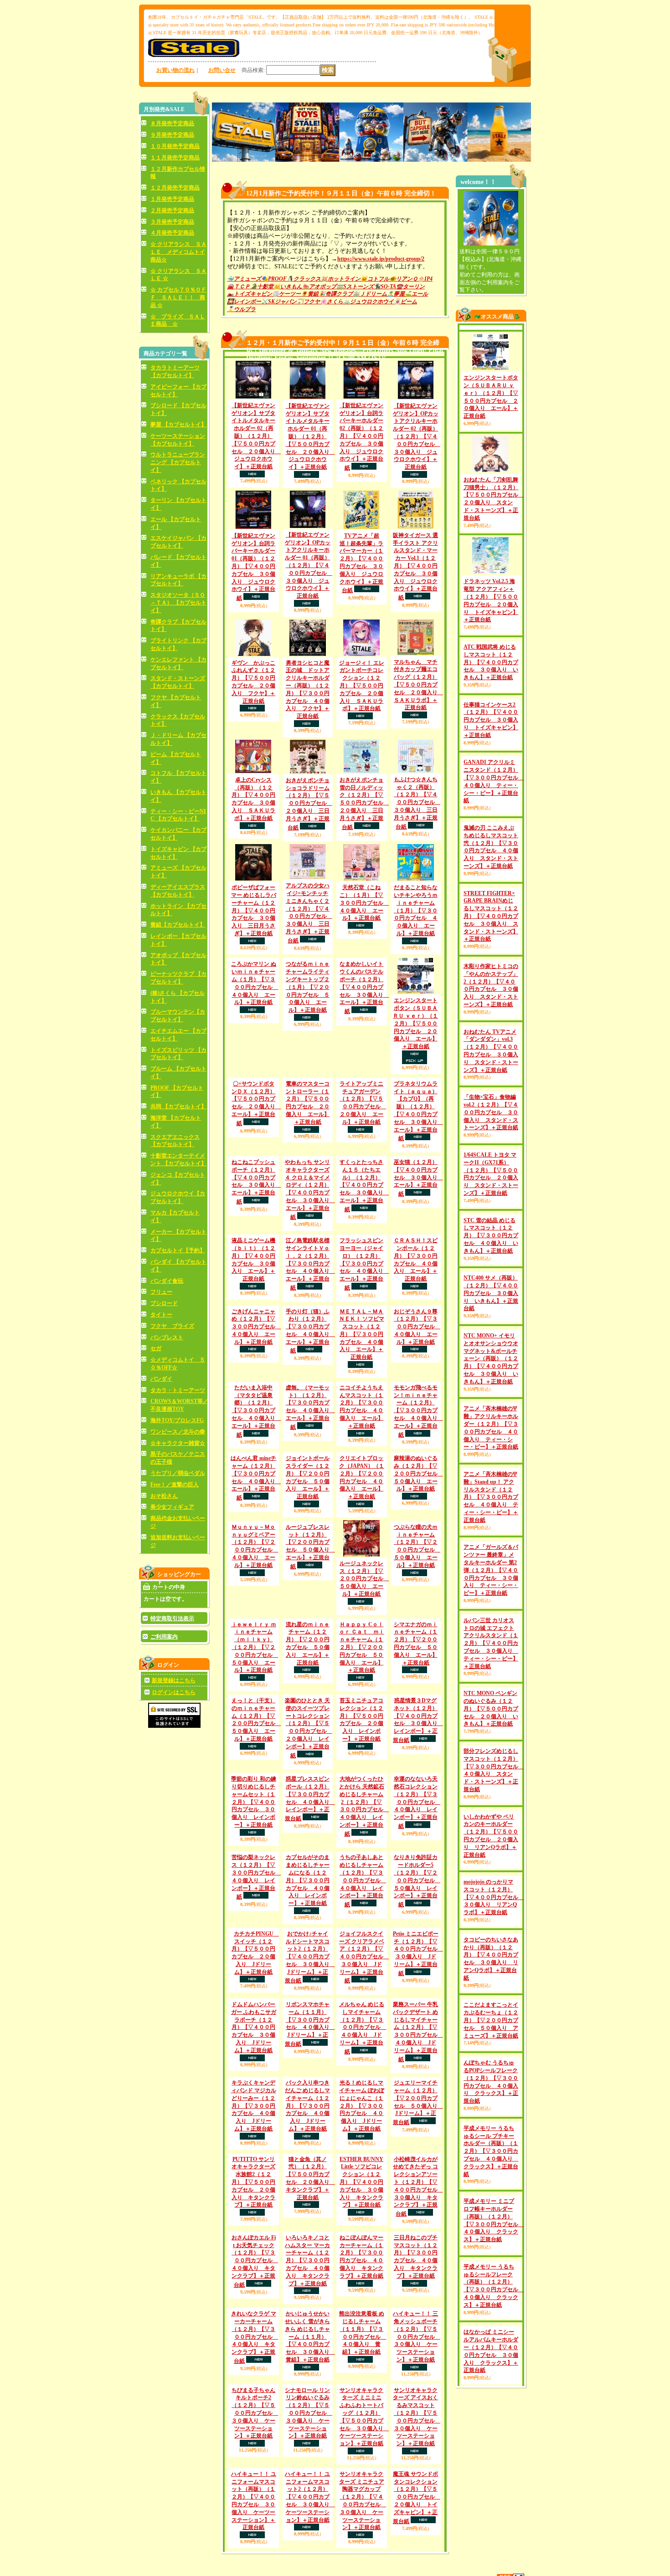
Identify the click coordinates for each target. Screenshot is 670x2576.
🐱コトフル (375, 279)
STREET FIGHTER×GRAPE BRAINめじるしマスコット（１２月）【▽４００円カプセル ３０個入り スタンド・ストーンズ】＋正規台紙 (491, 996)
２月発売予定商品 (172, 210)
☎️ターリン (410, 287)
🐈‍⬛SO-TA (385, 287)
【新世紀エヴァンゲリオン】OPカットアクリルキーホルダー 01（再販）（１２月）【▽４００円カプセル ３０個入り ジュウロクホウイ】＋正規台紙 (309, 565)
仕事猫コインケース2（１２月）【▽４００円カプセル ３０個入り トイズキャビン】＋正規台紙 (491, 764)
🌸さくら (332, 302)
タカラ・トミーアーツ (178, 1390)
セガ (156, 1348)
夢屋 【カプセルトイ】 (178, 425)
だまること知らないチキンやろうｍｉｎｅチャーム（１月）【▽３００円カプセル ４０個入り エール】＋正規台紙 (416, 910)
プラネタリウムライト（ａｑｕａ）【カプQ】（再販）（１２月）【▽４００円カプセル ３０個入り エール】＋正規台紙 (418, 1111)
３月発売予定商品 (172, 222)
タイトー (161, 1315)
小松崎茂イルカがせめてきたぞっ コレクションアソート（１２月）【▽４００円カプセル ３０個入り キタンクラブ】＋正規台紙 (418, 2507)
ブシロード (164, 1303)
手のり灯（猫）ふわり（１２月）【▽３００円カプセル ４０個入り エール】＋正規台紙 (310, 1394)
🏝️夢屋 (396, 294)
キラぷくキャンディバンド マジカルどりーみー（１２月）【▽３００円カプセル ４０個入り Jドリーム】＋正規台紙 (254, 2402)
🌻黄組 (310, 294)
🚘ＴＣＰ (239, 287)
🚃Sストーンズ (355, 287)
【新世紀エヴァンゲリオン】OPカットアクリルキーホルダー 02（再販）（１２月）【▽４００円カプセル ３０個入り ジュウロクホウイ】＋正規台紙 (417, 436)
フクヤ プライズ (172, 1326)
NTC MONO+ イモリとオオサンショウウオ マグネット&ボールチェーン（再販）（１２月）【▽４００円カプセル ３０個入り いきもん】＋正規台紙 (491, 1482)
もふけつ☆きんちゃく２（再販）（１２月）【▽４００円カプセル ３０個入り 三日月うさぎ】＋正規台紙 (417, 803)
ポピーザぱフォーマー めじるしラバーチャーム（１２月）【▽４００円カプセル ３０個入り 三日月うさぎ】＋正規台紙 (254, 910)
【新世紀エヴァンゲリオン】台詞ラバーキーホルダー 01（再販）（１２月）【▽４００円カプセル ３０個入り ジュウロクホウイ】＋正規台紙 (253, 567)
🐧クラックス (304, 279)
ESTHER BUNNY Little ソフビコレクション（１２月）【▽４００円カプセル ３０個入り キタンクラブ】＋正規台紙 (361, 2502)
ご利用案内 (164, 1637)
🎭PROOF (274, 279)
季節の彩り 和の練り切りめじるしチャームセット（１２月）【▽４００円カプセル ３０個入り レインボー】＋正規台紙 (254, 2002)
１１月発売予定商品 (175, 158)
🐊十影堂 (262, 287)
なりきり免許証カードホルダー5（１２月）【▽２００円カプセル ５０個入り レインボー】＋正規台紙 (417, 2146)
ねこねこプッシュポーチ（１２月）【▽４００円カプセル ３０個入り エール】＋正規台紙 (256, 1208)
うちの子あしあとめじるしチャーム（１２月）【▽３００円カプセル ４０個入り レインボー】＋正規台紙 (363, 2146)
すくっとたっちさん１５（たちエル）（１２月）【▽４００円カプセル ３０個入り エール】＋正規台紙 (364, 1249)
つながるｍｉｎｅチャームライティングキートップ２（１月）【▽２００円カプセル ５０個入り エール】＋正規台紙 (308, 987)
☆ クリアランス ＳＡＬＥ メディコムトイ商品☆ (178, 252)
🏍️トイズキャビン (250, 294)
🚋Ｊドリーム (370, 294)
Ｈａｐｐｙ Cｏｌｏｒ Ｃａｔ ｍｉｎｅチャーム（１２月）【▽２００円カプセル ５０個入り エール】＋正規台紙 (362, 1806)
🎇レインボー (244, 302)
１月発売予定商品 (172, 199)
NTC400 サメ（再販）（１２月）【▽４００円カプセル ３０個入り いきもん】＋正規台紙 (491, 1416)
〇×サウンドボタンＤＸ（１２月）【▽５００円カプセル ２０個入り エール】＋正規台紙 (256, 1104)
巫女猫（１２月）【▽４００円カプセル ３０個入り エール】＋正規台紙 (418, 1204)
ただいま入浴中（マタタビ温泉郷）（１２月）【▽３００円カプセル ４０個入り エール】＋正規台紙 (256, 1495)
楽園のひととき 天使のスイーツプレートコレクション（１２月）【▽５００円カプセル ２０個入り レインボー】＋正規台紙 (309, 1928)
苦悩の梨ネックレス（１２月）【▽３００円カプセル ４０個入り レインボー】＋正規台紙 (256, 2102)
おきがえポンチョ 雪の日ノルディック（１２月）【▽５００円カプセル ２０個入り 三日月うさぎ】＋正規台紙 (364, 804)
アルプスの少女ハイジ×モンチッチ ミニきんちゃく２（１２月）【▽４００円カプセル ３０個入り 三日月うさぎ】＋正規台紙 (309, 913)
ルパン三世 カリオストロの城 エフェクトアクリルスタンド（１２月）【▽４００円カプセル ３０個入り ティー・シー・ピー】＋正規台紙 (491, 1766)
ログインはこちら (174, 1692)
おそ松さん (164, 1496)
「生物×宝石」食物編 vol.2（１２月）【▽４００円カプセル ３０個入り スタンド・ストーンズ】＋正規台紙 (491, 1192)
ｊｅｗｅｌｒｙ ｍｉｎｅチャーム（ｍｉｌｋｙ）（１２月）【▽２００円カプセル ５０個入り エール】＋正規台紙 (255, 1806)
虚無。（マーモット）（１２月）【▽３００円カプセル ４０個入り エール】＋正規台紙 (310, 1492)
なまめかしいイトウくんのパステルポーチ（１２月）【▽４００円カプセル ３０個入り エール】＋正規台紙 (364, 988)
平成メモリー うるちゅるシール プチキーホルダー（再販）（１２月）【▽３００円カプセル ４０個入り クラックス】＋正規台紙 (491, 2311)
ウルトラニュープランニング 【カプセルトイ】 (178, 462)
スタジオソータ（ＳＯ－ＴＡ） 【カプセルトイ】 (178, 603)
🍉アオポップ (319, 287)
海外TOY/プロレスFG (177, 1420)
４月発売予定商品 (172, 233)
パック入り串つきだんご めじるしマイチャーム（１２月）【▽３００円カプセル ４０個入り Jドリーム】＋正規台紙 (307, 2402)
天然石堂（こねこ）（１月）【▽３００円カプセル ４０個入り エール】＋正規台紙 (364, 903)
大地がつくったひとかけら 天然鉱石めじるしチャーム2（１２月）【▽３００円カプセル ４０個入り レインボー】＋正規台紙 (364, 2006)
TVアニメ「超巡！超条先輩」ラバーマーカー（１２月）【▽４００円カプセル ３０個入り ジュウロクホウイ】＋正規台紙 (361, 563)
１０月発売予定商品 (175, 146)
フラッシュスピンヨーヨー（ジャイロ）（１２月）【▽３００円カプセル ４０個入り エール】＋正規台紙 (364, 1327)
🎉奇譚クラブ (336, 294)
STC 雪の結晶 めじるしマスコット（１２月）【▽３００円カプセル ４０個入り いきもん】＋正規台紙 (491, 1359)
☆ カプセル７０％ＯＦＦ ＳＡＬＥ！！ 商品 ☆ (178, 297)
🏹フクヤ (308, 302)
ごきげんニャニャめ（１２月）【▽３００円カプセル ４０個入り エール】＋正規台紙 (256, 1390)
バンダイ (161, 1379)
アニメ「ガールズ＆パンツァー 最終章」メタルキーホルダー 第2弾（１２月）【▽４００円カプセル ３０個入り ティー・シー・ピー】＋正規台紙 (491, 1693)
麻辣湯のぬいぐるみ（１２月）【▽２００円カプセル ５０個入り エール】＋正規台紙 (418, 1558)
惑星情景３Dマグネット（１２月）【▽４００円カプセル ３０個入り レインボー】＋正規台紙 (418, 1880)
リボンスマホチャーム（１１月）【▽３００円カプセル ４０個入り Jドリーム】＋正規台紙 (310, 2321)
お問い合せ (222, 70)
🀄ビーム (405, 302)
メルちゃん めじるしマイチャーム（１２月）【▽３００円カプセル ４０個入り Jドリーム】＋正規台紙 (363, 2325)
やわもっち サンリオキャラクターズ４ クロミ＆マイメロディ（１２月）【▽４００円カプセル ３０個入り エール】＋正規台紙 (310, 1252)
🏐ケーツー (286, 294)
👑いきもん (288, 287)
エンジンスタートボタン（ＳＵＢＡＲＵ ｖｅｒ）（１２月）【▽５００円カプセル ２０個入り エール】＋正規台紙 (415, 1023)
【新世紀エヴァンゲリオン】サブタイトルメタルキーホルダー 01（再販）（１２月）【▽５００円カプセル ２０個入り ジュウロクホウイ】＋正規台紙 (310, 436)
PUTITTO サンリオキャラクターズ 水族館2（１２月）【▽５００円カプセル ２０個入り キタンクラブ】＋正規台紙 (253, 2502)
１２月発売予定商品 (175, 188)
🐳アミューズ (244, 279)
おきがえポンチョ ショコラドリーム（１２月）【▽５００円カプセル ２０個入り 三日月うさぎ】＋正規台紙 (309, 804)
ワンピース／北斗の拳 (178, 1432)
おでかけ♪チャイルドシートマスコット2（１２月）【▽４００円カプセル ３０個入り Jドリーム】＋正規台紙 (310, 2254)
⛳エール (416, 294)
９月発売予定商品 (172, 135)
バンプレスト (167, 1337)
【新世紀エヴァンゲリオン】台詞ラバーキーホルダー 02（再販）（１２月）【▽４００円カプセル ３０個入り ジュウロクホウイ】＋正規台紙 (361, 437)
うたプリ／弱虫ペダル (178, 1473)
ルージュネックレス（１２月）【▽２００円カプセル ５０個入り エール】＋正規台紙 (364, 1699)
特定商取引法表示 (172, 1618)
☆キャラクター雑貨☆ (178, 1443)
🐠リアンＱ (403, 279)
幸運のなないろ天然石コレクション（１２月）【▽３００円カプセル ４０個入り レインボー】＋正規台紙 (417, 2002)
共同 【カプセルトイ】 (178, 1106)
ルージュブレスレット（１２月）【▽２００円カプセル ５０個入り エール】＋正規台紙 (310, 1704)
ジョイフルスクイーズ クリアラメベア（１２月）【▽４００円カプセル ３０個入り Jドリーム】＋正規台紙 (364, 2218)
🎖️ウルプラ (241, 309)
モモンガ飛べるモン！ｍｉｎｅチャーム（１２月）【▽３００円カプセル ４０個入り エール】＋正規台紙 (418, 1495)
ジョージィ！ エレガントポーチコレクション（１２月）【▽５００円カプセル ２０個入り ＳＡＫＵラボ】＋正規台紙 (362, 686)
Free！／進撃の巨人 (175, 1485)
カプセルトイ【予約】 (178, 1250)
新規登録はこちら (174, 1680)
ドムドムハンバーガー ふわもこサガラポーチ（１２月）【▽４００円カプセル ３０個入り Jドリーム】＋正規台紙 (254, 2324)
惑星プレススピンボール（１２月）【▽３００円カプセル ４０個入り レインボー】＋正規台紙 (310, 2039)
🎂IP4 (425, 279)
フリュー (161, 1292)
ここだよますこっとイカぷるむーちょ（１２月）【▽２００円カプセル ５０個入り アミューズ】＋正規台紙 (491, 2143)
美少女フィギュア (172, 1507)
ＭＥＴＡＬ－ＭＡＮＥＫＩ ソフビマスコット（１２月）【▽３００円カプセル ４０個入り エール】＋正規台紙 (362, 1397)
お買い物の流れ (175, 70)
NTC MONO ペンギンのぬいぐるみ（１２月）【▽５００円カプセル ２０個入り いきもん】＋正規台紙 (491, 1831)
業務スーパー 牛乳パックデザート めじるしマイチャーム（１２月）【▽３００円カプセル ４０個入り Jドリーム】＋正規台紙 (418, 2328)
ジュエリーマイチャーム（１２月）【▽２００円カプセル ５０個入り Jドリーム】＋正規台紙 (418, 2435)
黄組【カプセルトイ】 (178, 925)
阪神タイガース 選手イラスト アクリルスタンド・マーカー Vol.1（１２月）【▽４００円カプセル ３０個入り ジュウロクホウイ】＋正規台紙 (415, 566)
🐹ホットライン (341, 279)
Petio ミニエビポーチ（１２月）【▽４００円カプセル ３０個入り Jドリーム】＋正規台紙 (418, 2250)
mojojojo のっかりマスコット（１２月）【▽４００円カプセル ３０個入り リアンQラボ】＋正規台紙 (494, 2020)
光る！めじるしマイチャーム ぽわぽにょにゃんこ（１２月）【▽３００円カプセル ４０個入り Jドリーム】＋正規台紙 (362, 2402)
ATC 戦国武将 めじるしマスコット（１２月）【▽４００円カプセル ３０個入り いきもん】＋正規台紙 (491, 706)
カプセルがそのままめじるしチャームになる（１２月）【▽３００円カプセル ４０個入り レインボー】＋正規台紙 (308, 2105)
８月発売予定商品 (172, 123)
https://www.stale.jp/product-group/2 (381, 259)
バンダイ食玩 (167, 1281)
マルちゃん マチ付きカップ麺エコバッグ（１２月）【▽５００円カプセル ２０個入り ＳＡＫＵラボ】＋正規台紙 (418, 685)
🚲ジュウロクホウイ (368, 302)
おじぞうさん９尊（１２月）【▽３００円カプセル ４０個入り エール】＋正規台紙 (417, 1426)
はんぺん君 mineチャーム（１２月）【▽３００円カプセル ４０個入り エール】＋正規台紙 (256, 1562)
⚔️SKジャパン (279, 302)
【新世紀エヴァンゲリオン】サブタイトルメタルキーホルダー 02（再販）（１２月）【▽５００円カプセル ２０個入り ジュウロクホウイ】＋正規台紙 (256, 436)
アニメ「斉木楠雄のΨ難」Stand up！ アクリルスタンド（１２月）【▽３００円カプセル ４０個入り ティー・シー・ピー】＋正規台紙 (491, 1620)
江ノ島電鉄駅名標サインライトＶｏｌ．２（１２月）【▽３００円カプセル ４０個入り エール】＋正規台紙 (310, 1327)
